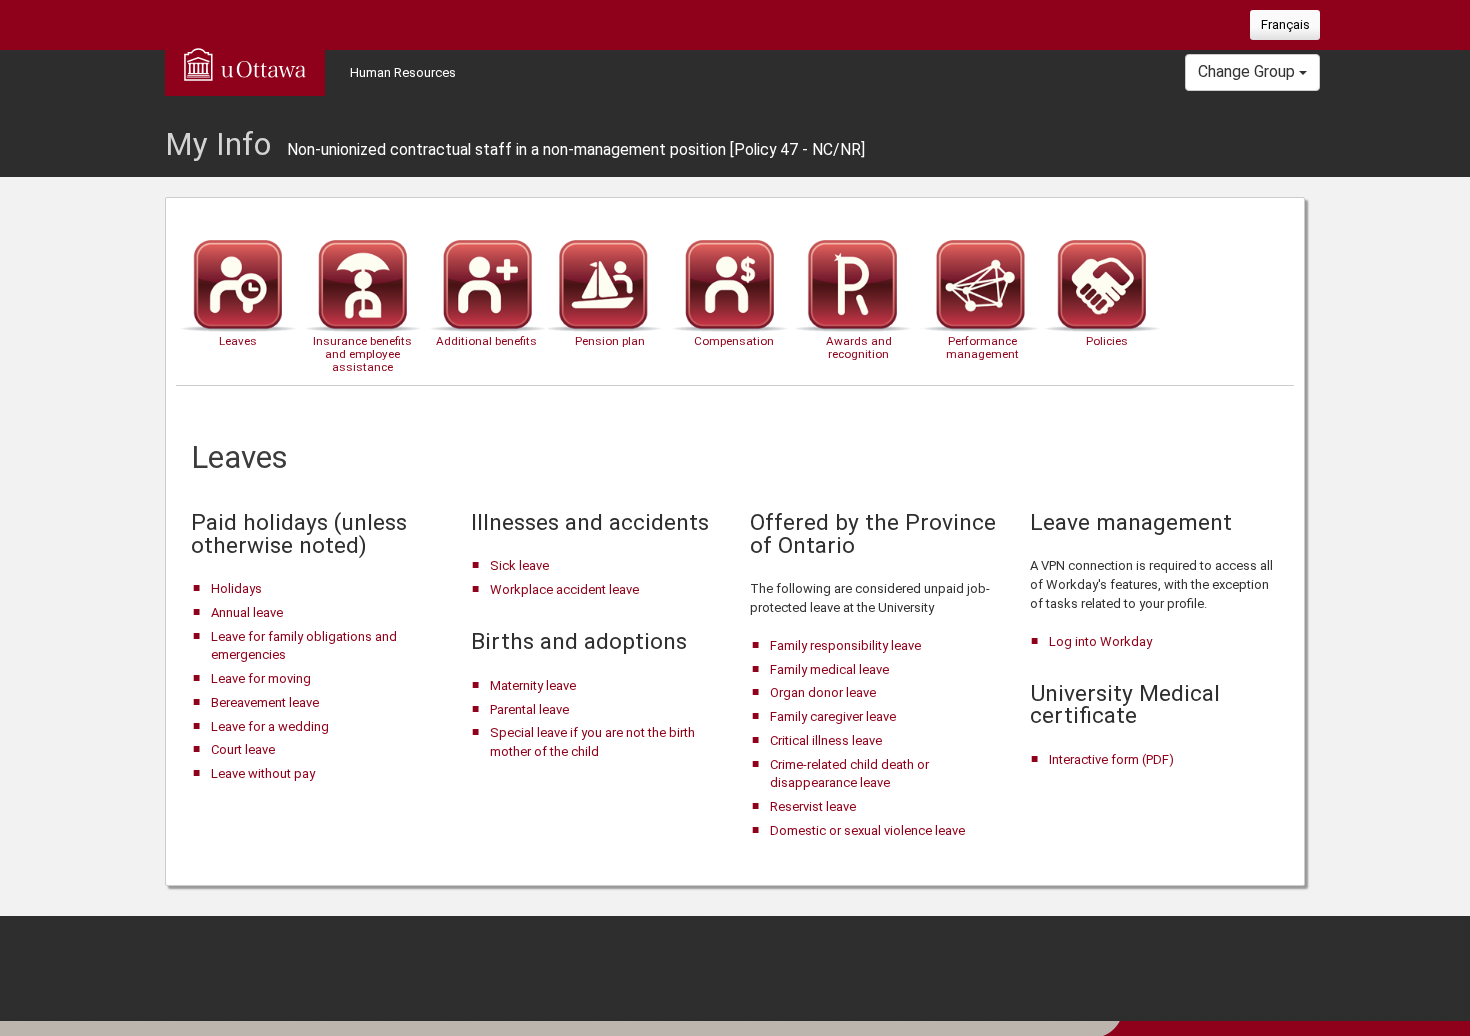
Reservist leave (813, 806)
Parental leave (529, 709)
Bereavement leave (265, 702)
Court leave (243, 749)
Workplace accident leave (564, 589)
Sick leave (519, 565)
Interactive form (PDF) (1111, 759)
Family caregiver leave (833, 716)
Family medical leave (829, 669)
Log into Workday (1100, 641)
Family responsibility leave (845, 645)
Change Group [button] (1248, 71)
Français (1285, 24)
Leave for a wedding (270, 726)
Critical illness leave (826, 740)
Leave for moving (261, 678)
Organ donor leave (823, 692)
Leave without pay (263, 773)
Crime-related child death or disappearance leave (849, 774)
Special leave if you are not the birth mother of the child (592, 742)
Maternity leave (533, 685)
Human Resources (403, 72)
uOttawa (245, 64)
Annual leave (247, 612)
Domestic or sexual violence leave (867, 830)
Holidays (236, 588)
